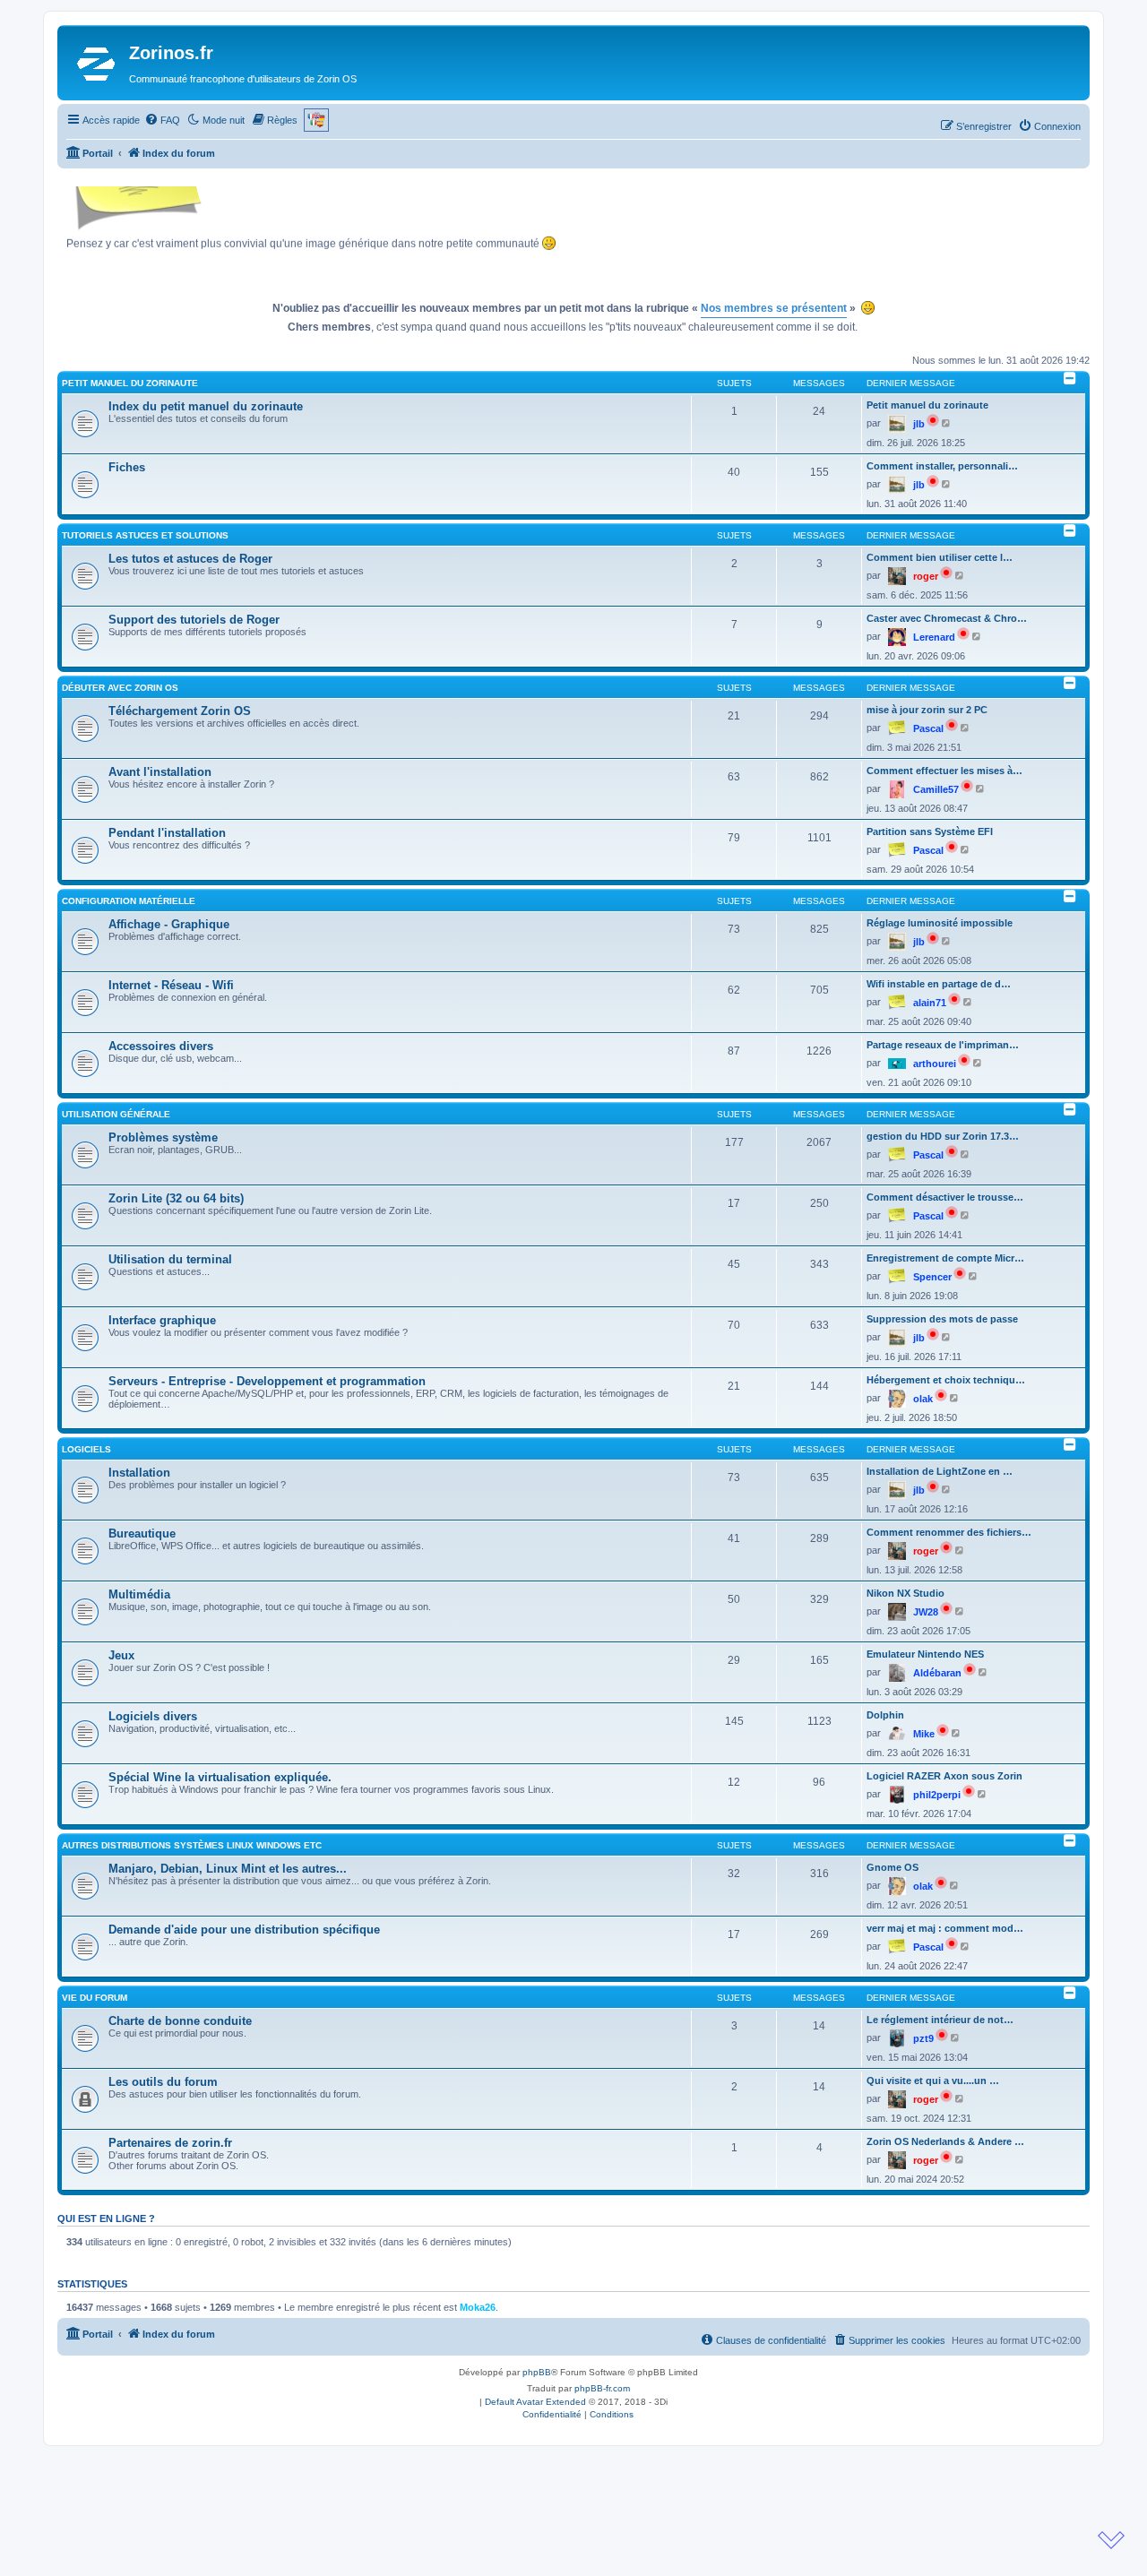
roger (926, 576)
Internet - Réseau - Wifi (171, 985)
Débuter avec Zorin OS (120, 688)
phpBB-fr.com (602, 2388)
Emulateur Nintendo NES (925, 1654)
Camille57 (936, 789)
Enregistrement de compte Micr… (945, 1258)
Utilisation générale (116, 1114)
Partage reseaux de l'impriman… (943, 1045)
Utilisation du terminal (170, 1259)
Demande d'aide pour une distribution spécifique (244, 1930)
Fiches (127, 467)
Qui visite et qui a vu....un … (933, 2081)
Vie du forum (95, 1998)
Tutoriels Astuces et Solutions (145, 535)
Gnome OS (893, 1867)
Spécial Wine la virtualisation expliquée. (220, 1777)
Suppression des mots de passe (942, 1319)
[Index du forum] (95, 63)
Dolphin (885, 1715)
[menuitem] (162, 120)
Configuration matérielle (129, 901)
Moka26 (478, 2307)
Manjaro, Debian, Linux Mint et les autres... (228, 1869)
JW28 (926, 1612)
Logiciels (86, 1449)
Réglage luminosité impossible (940, 923)
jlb (919, 424)
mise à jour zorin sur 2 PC (927, 710)
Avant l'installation (160, 772)
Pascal (928, 728)
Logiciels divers (153, 1716)
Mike (924, 1734)
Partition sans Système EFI (930, 831)
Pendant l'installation (167, 833)
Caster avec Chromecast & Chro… (947, 618)
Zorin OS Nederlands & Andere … (945, 2141)
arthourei (935, 1064)
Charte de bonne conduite (180, 2021)
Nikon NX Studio (906, 1593)
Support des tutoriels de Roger (194, 620)
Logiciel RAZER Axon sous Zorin (944, 1776)
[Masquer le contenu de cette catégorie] (1070, 378)
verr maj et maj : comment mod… (945, 1928)
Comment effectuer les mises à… (944, 771)
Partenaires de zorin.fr (170, 2143)
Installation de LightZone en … (940, 1471)
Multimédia (139, 1594)
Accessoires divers (161, 1046)
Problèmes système (163, 1137)
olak (923, 1399)
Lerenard (934, 637)
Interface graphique (162, 1320)
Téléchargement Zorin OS (180, 711)
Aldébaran (937, 1673)
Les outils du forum (163, 2082)
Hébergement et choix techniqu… (946, 1380)
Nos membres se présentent (774, 308)
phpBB (537, 2372)
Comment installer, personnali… (942, 466)
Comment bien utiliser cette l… (940, 557)
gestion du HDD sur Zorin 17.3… (943, 1136)
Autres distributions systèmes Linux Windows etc (192, 1845)
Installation (139, 1473)
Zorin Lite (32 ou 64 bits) (176, 1198)
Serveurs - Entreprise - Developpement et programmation (267, 1381)
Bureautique (142, 1534)
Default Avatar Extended (535, 2402)
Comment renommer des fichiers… (949, 1532)
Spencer (932, 1277)
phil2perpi (937, 1795)
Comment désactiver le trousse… (945, 1197)
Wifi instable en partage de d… (939, 984)
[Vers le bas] (1111, 2540)
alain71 (930, 1003)
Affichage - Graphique (169, 924)
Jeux (121, 1655)
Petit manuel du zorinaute (130, 383)
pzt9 (923, 2038)
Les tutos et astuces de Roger (190, 559)
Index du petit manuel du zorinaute (206, 406)
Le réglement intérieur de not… (940, 2020)
